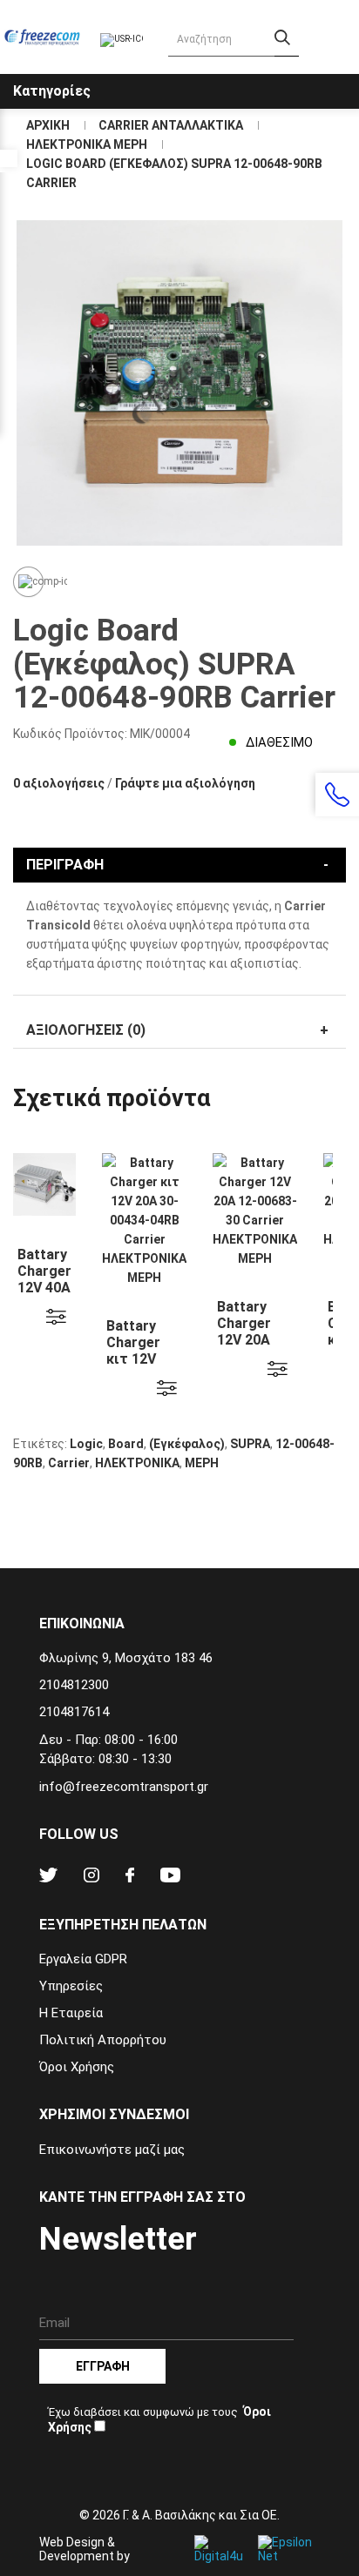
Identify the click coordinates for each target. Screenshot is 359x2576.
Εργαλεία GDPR (83, 1959)
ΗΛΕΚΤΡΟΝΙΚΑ (137, 1463)
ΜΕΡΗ (202, 1463)
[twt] (48, 1878)
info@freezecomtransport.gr (124, 1787)
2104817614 (74, 1712)
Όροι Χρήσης (77, 2067)
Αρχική (48, 125)
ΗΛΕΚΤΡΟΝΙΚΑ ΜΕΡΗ (87, 144)
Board (126, 1444)
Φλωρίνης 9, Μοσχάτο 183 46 (126, 1658)
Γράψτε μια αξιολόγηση (185, 783)
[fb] (130, 1878)
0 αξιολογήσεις (59, 783)
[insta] (91, 1878)
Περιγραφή (65, 865)
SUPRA (250, 1444)
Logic (86, 1444)
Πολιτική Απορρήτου (103, 2040)
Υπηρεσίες (71, 1986)
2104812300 (74, 1685)
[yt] (170, 1878)
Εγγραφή (103, 2366)
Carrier (69, 1463)
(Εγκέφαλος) (187, 1444)
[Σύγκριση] (28, 582)
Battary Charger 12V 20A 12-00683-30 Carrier (250, 1340)
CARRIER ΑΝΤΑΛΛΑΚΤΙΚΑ (171, 125)
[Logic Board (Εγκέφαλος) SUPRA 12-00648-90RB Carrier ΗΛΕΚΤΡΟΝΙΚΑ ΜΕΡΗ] (179, 383)
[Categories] (343, 77)
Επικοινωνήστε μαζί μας (112, 2150)
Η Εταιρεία (71, 2013)
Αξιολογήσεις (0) (86, 1030)
